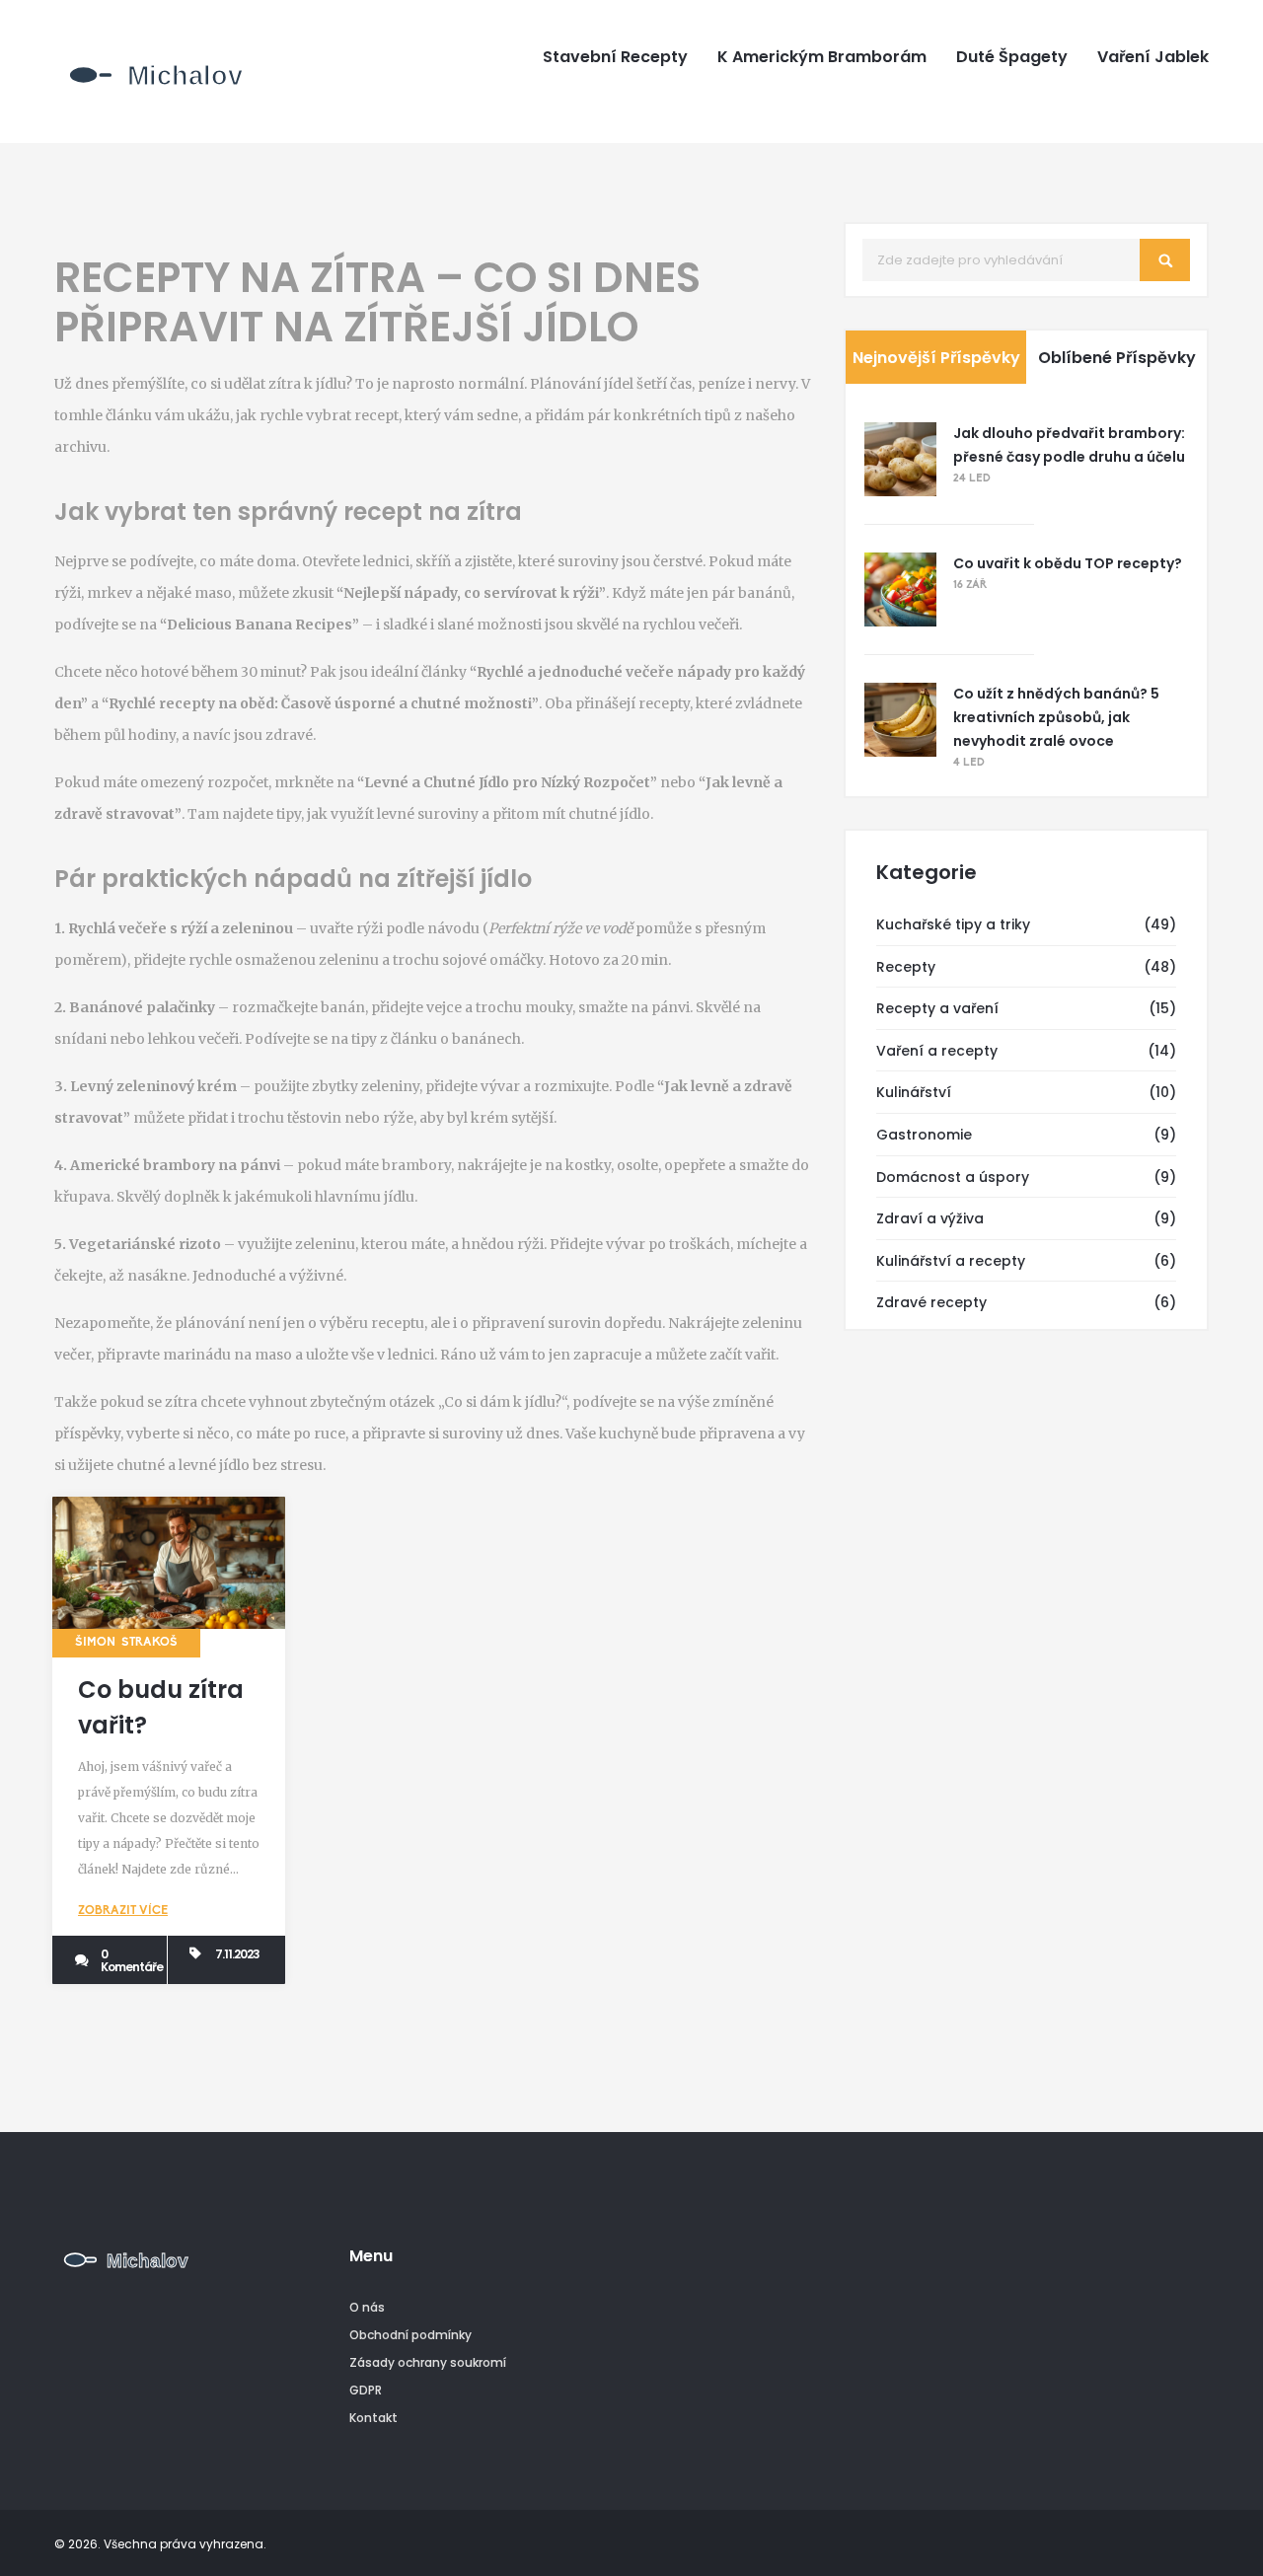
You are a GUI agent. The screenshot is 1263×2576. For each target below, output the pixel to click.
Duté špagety (1012, 57)
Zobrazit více (123, 1911)
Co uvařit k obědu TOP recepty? (1068, 563)
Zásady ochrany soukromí (428, 2362)
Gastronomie (924, 1135)
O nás (367, 2307)
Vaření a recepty (937, 1051)
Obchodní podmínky (410, 2335)
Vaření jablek (1153, 57)
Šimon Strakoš (126, 1643)
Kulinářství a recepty (951, 1261)
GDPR (366, 2390)
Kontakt (373, 2418)
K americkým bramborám (822, 57)
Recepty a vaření (937, 1008)
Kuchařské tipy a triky (953, 924)
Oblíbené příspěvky (1117, 358)
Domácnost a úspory (953, 1177)
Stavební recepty (615, 57)
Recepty (906, 967)
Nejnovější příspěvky (936, 358)
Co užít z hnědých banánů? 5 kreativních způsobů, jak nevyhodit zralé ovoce (1056, 717)
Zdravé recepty (931, 1302)
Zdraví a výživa (930, 1218)
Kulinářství (914, 1092)
